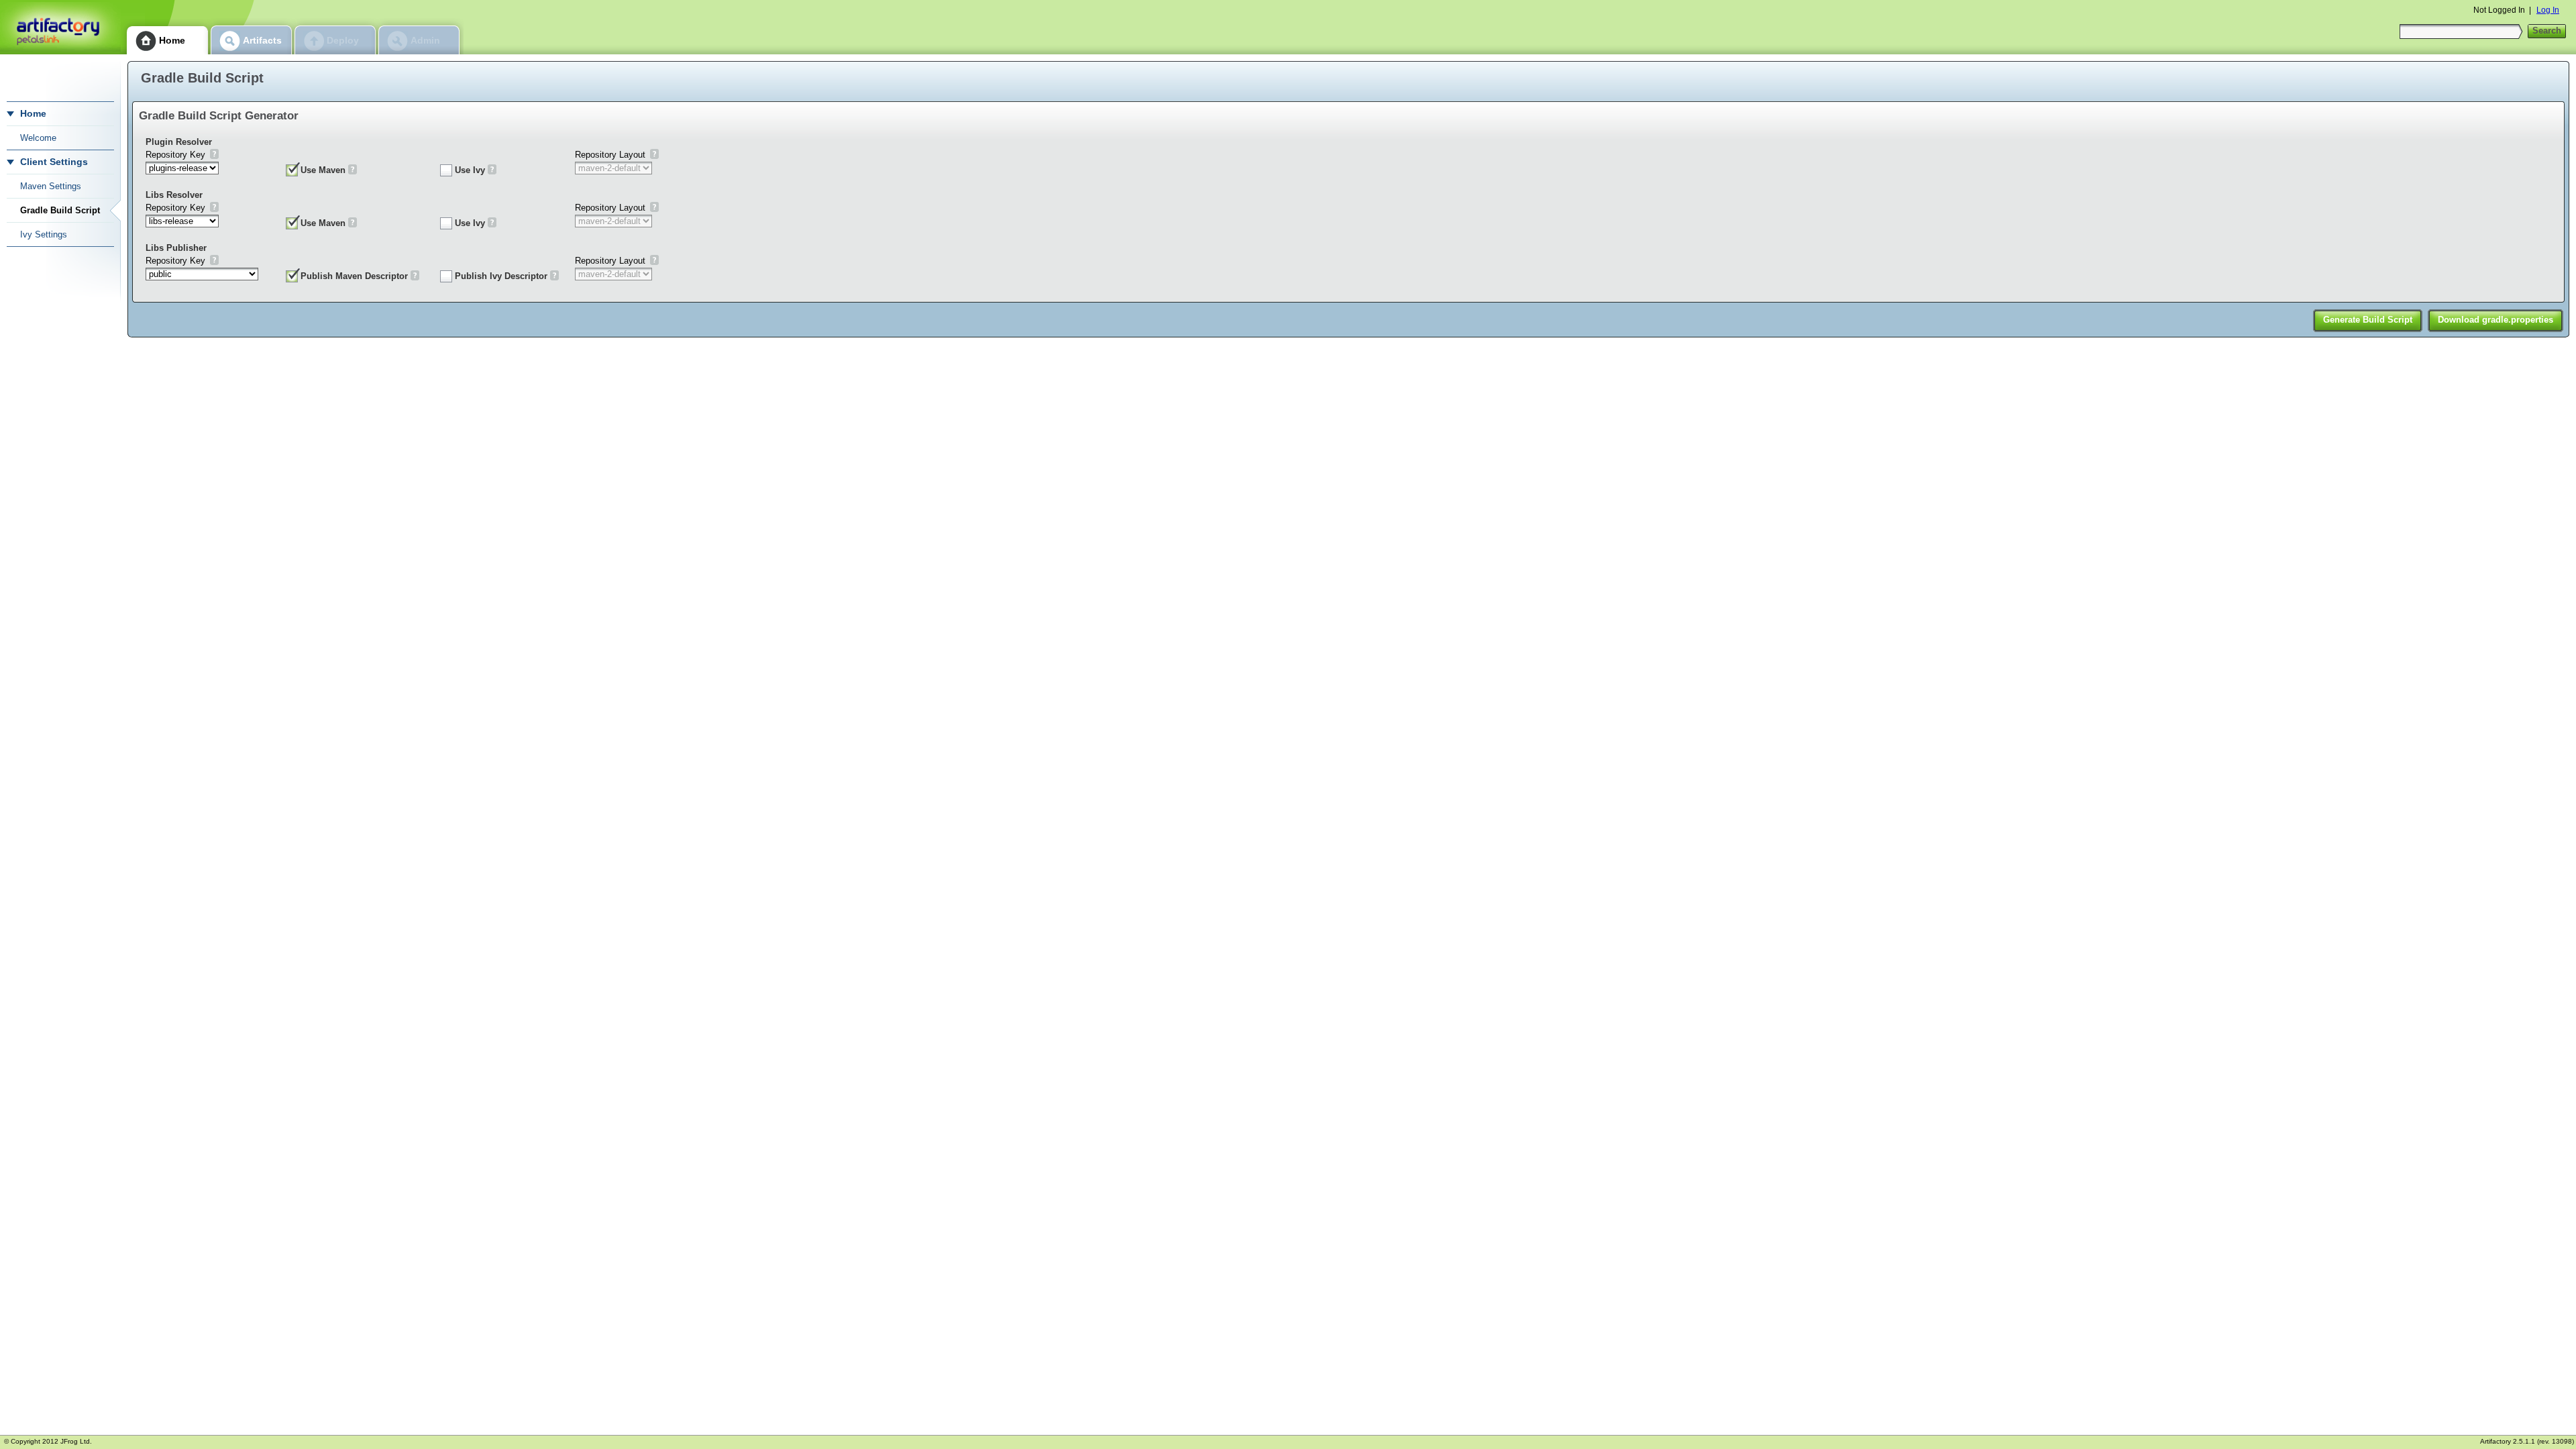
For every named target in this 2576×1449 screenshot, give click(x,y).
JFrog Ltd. (76, 1441)
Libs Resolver (174, 195)
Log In (2548, 10)
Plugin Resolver (179, 142)
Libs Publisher (176, 248)
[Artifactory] (60, 27)
